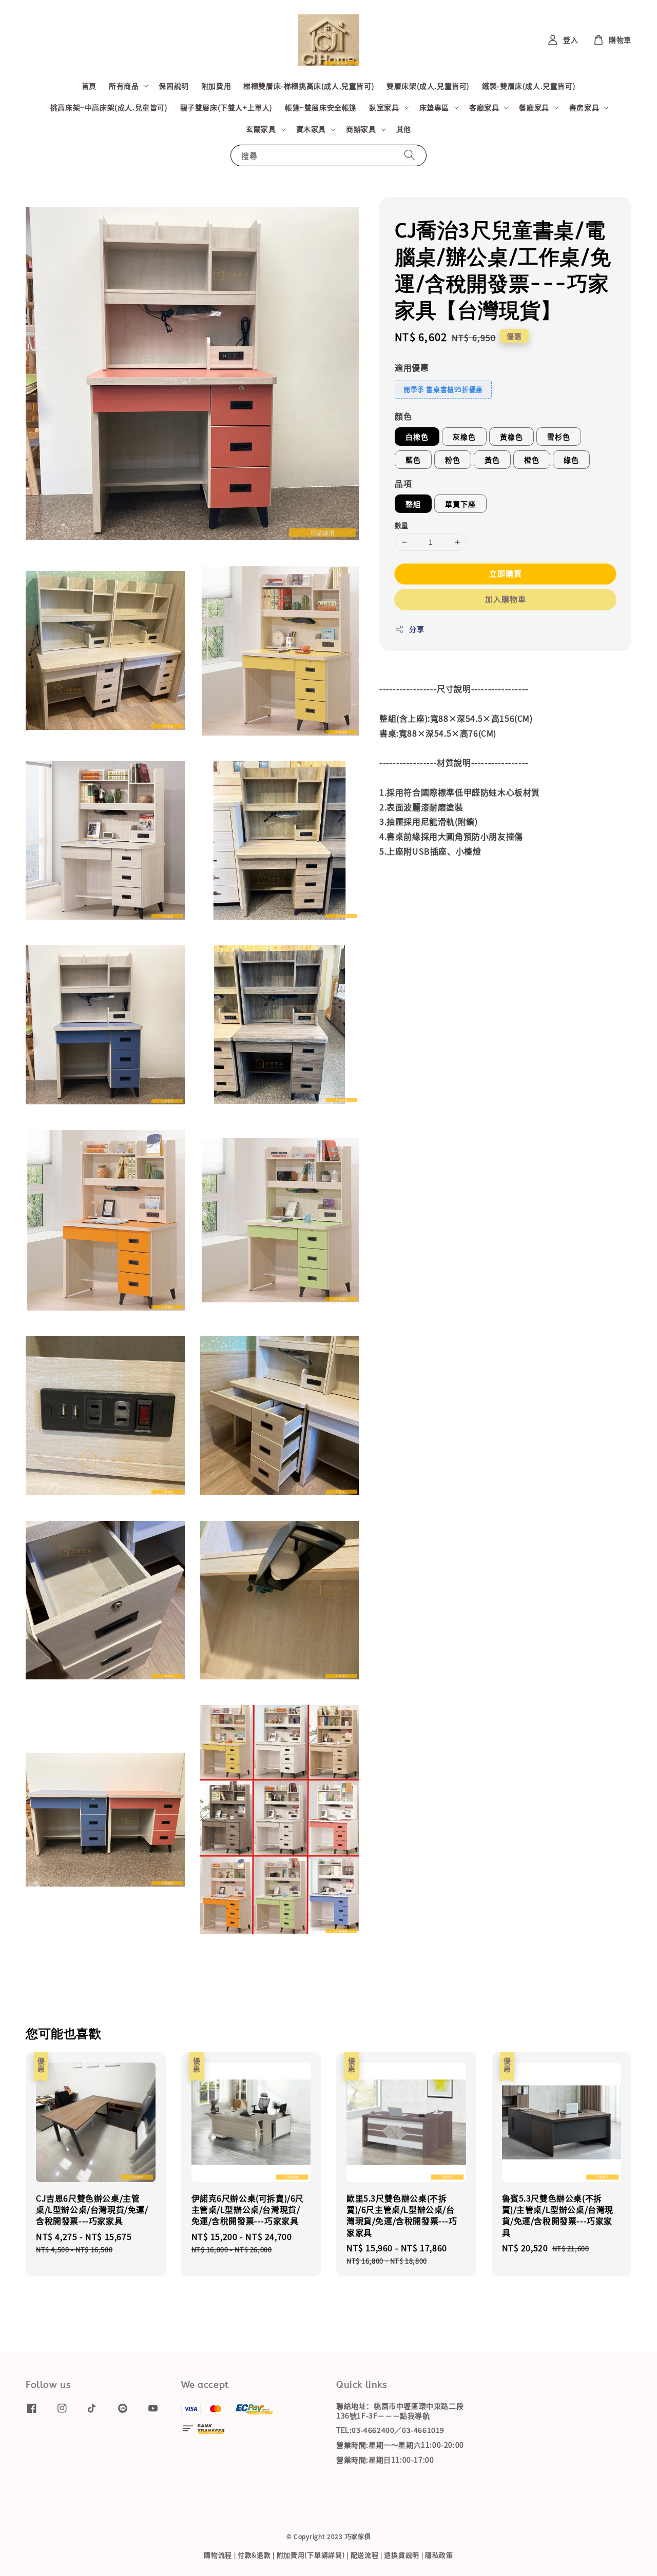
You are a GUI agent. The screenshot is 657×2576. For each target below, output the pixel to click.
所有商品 (124, 86)
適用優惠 (412, 367)
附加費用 (216, 86)
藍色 (413, 460)
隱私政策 (439, 2555)
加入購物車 (506, 599)
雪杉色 (559, 437)
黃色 (492, 460)
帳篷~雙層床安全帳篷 (321, 107)
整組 (413, 504)
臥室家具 (384, 107)
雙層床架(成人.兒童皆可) (428, 86)
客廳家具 (484, 107)
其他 (404, 129)
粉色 (453, 460)
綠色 (571, 460)
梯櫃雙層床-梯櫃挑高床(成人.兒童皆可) (309, 86)
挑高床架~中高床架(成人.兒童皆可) (109, 107)
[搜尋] (410, 155)
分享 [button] (417, 629)
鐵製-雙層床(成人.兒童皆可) (529, 86)
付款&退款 (254, 2555)
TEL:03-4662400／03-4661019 (390, 2430)
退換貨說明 (402, 2555)
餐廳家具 (534, 107)
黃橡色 (511, 437)
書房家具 (584, 107)
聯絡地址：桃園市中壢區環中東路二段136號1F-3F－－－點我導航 (400, 2411)
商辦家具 (361, 129)
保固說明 (173, 86)
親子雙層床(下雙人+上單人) (226, 107)
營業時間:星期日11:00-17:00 (385, 2460)
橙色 (532, 460)
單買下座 (460, 504)
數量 (402, 525)
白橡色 (417, 437)
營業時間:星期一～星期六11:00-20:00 (400, 2445)
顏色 (403, 416)
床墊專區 (434, 107)
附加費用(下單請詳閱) (311, 2555)
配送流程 (365, 2555)
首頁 (89, 86)
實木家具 (311, 129)
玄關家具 (261, 129)
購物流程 (218, 2555)
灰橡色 (464, 437)
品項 (403, 483)
